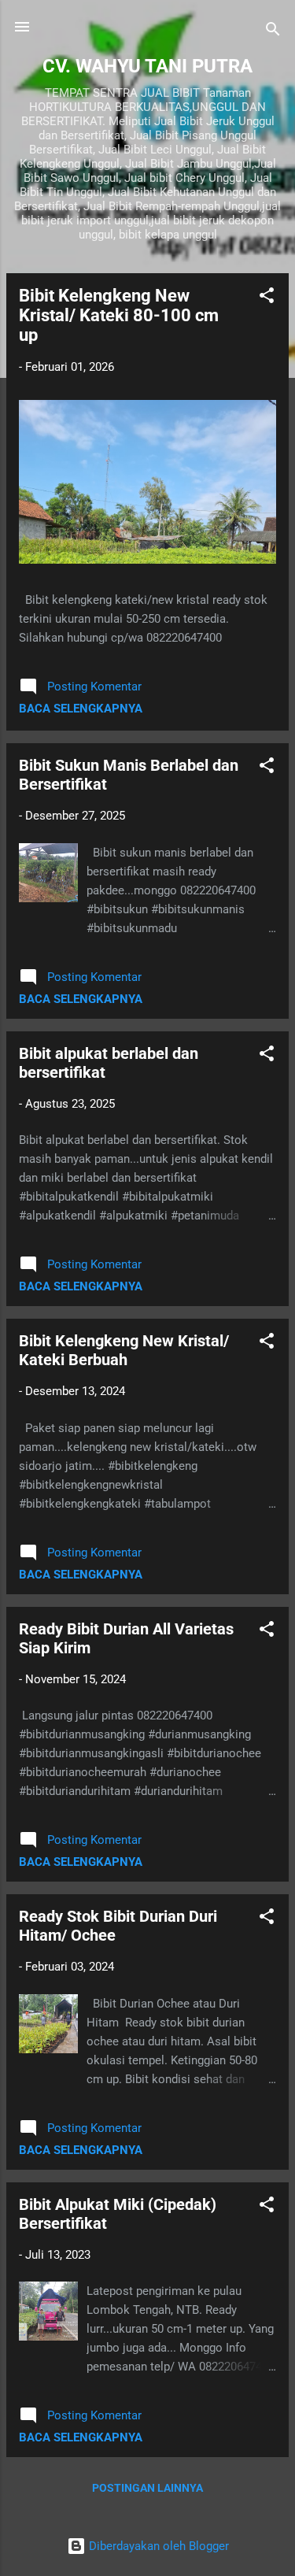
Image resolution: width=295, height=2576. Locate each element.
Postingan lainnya (147, 2488)
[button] (267, 298)
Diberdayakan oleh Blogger (157, 2546)
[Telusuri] (273, 32)
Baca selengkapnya (81, 709)
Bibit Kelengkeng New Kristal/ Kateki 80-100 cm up (119, 315)
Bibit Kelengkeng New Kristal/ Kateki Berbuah (124, 1350)
